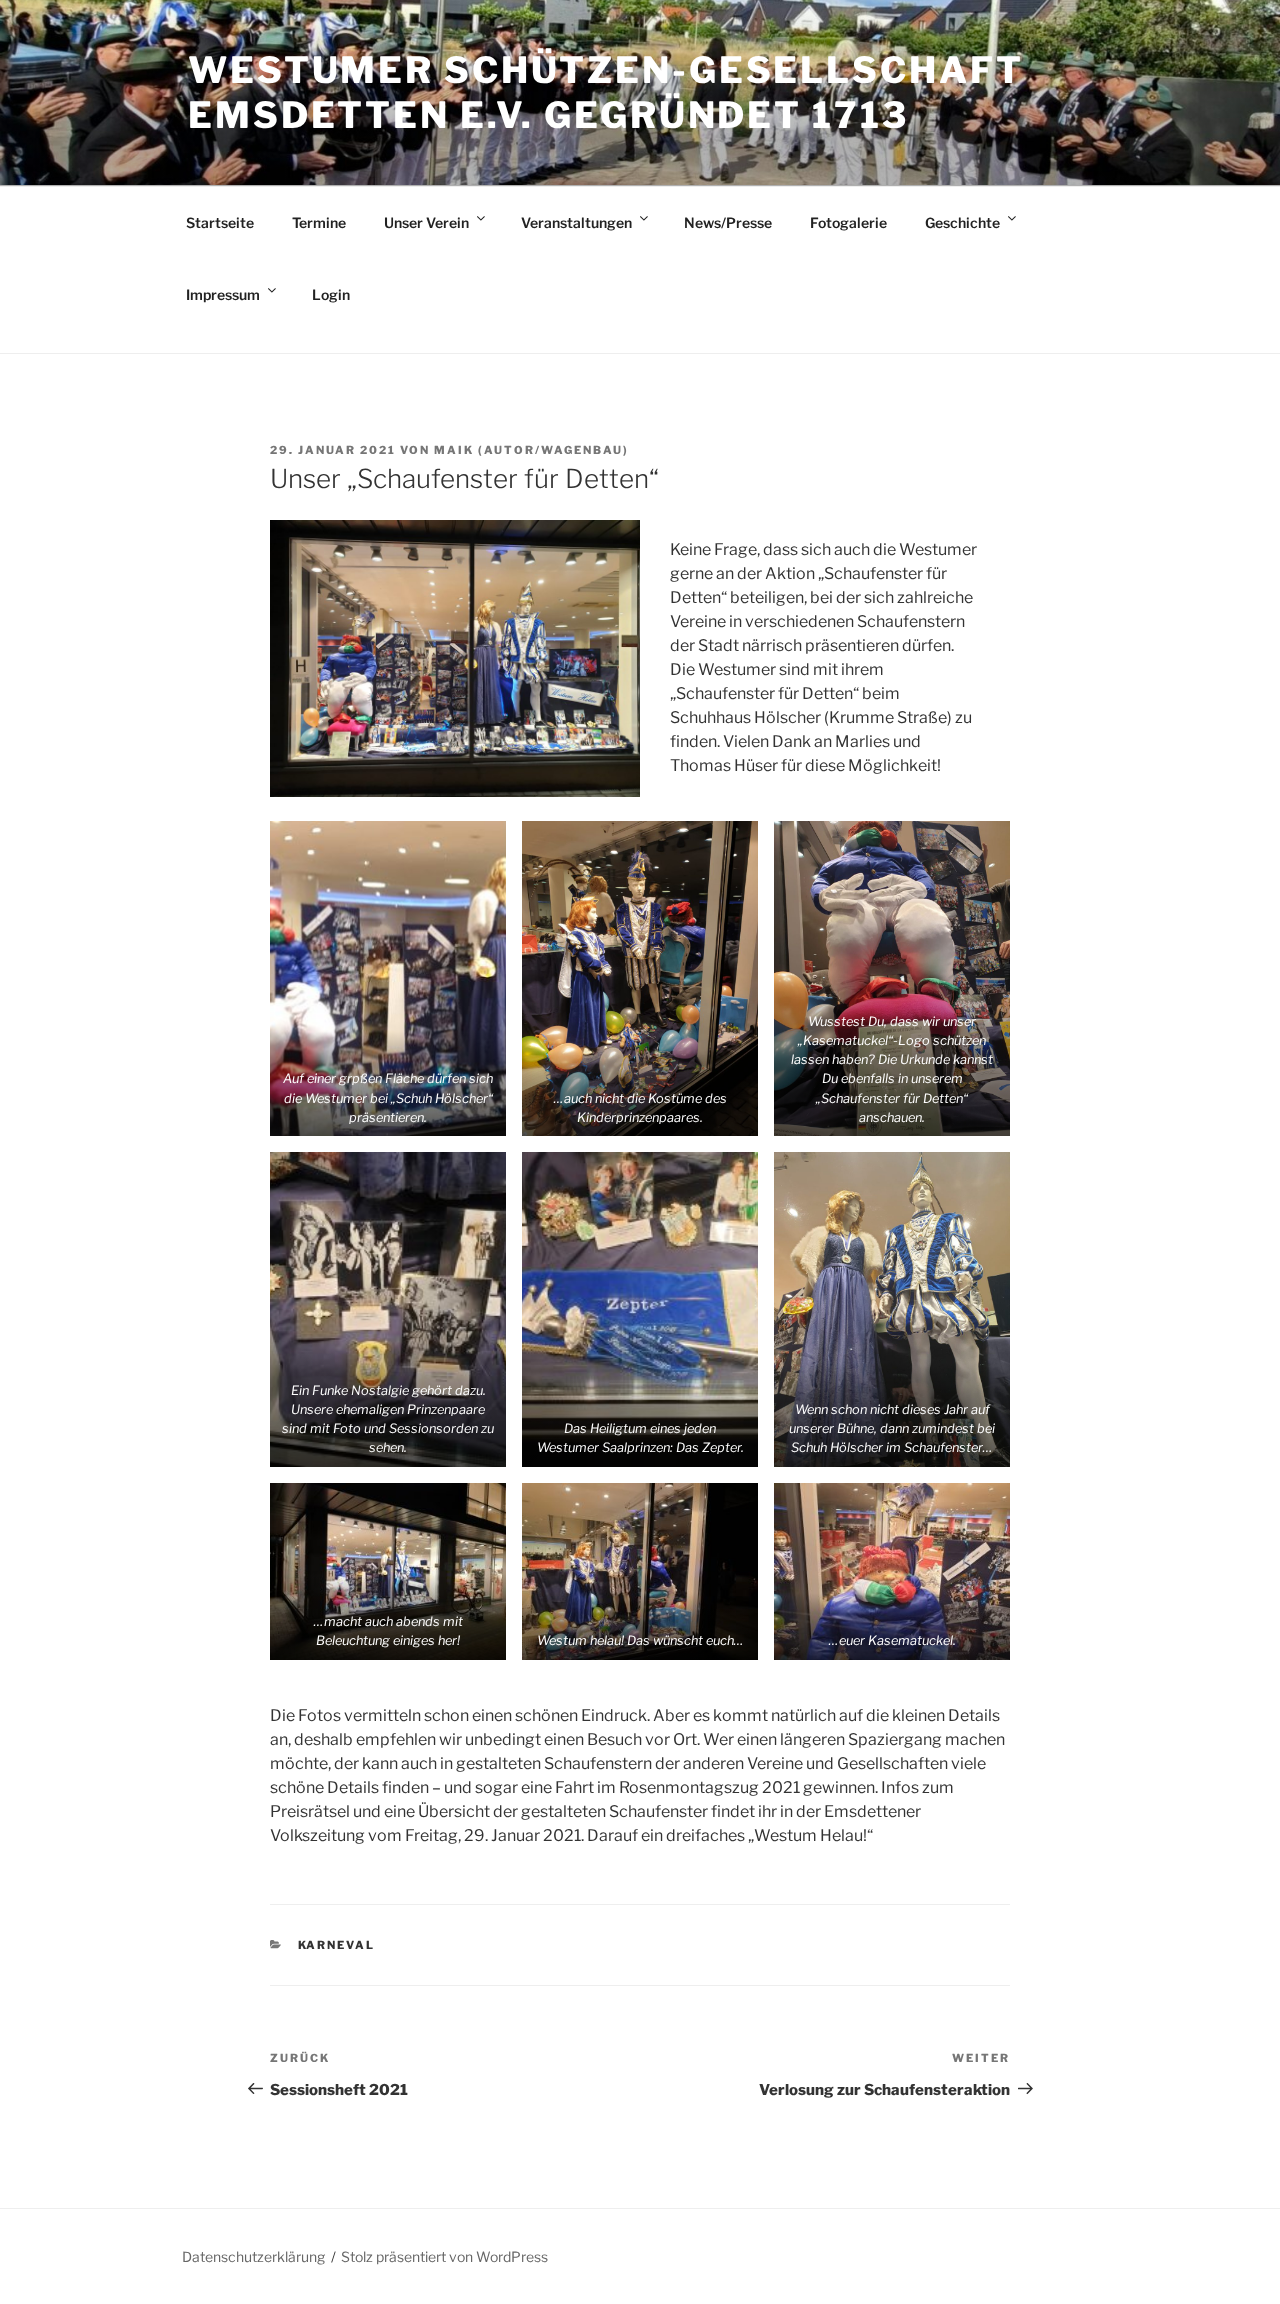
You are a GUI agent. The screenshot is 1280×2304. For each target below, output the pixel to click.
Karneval (337, 1945)
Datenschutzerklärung (253, 2256)
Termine (319, 222)
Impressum (223, 294)
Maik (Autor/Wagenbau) (531, 450)
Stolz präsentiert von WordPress (444, 2256)
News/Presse (728, 222)
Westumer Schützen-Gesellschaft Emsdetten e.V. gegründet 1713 (605, 92)
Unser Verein (426, 222)
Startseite (220, 222)
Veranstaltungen (576, 222)
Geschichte (962, 222)
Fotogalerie (848, 222)
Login (331, 294)
